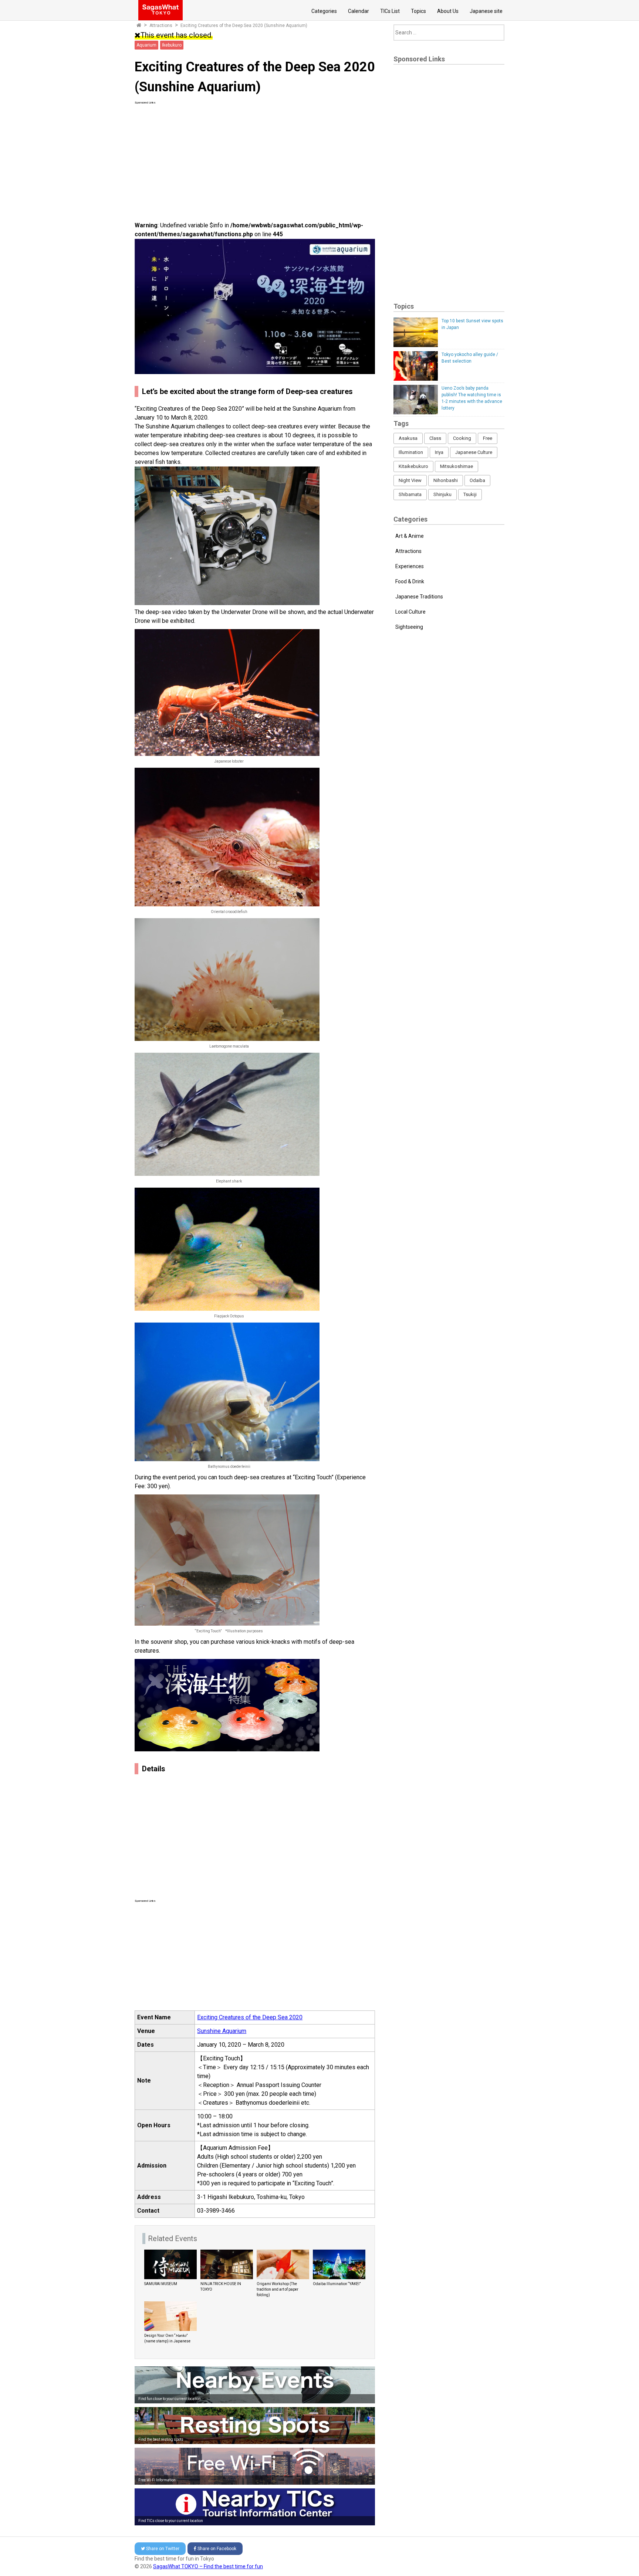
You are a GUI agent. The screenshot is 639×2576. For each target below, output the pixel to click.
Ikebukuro (172, 45)
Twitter (163, 2549)
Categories (324, 11)
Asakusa (408, 438)
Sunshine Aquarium (222, 2031)
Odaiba (477, 480)
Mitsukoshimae (457, 466)
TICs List (390, 11)
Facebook (217, 2549)
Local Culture (410, 612)
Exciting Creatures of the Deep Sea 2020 (250, 2017)
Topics (418, 11)
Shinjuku (442, 494)
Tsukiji (470, 494)
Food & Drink (410, 581)
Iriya (439, 452)
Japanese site (486, 11)
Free (488, 438)
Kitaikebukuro (413, 466)
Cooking (462, 438)
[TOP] (139, 26)
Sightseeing (409, 627)
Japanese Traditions (419, 597)
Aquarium (146, 45)
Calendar (359, 11)
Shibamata (410, 494)
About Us (448, 11)
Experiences (410, 566)
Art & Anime (410, 536)
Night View (410, 480)
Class (435, 438)
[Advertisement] (255, 157)
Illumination (411, 452)
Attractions (161, 26)
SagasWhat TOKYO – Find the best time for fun (208, 2566)
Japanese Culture (474, 452)
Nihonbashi (446, 480)
